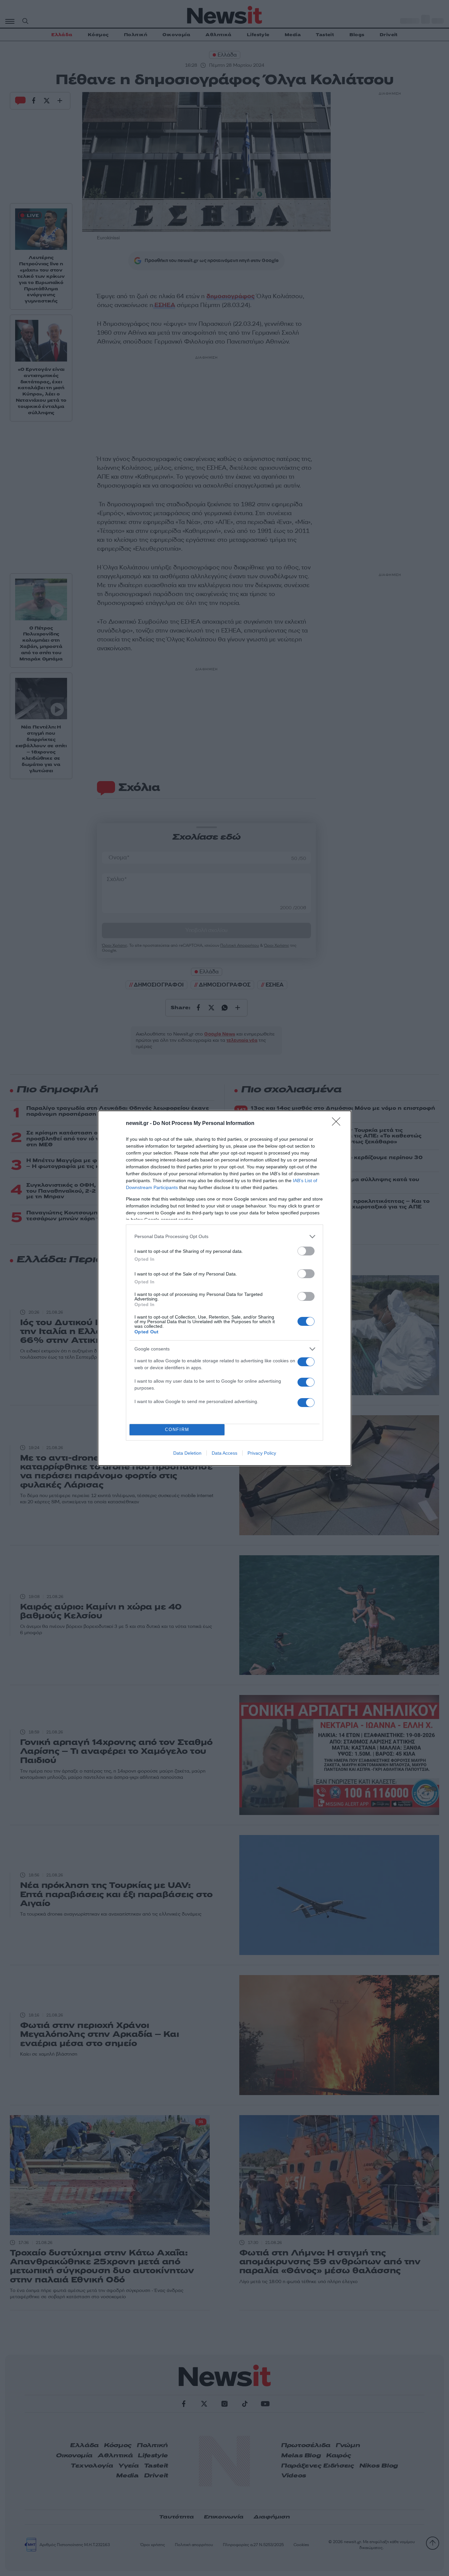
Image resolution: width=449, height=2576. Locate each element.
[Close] (338, 1124)
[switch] (306, 1251)
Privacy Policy (262, 1453)
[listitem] (225, 1237)
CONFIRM (177, 1430)
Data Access (225, 1453)
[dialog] (225, 1288)
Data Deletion (187, 1453)
